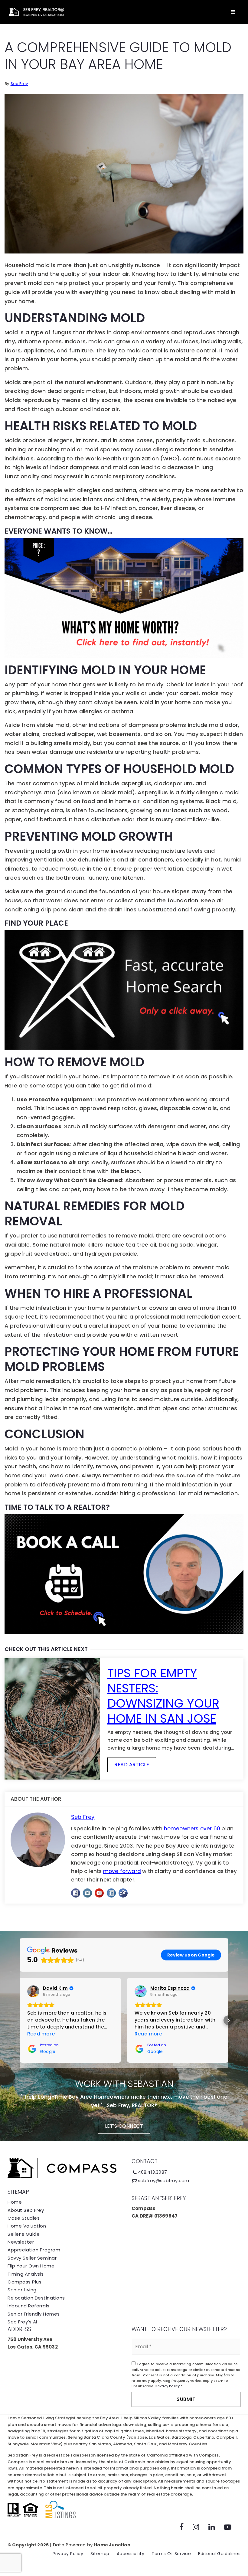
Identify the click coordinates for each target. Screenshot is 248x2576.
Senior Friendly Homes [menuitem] (34, 2314)
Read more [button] (41, 2034)
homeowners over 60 (192, 1829)
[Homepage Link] (36, 12)
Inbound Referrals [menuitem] (29, 2306)
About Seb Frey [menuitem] (26, 2210)
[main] (124, 965)
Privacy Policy (168, 2386)
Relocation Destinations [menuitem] (36, 2298)
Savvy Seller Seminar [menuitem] (32, 2258)
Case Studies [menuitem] (24, 2218)
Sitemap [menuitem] (100, 2554)
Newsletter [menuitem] (21, 2242)
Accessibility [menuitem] (131, 2554)
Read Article (132, 1765)
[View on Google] (33, 1991)
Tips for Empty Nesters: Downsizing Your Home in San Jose (163, 1696)
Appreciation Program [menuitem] (34, 2250)
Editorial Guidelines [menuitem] (219, 2554)
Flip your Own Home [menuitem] (31, 2266)
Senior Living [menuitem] (22, 2290)
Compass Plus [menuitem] (24, 2282)
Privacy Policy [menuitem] (68, 2554)
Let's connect (124, 2126)
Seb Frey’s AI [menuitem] (22, 2322)
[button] (20, 2020)
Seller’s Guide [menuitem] (24, 2234)
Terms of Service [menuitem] (171, 2554)
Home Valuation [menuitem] (27, 2226)
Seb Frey (19, 84)
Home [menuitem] (15, 2202)
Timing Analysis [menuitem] (26, 2274)
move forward (122, 1871)
